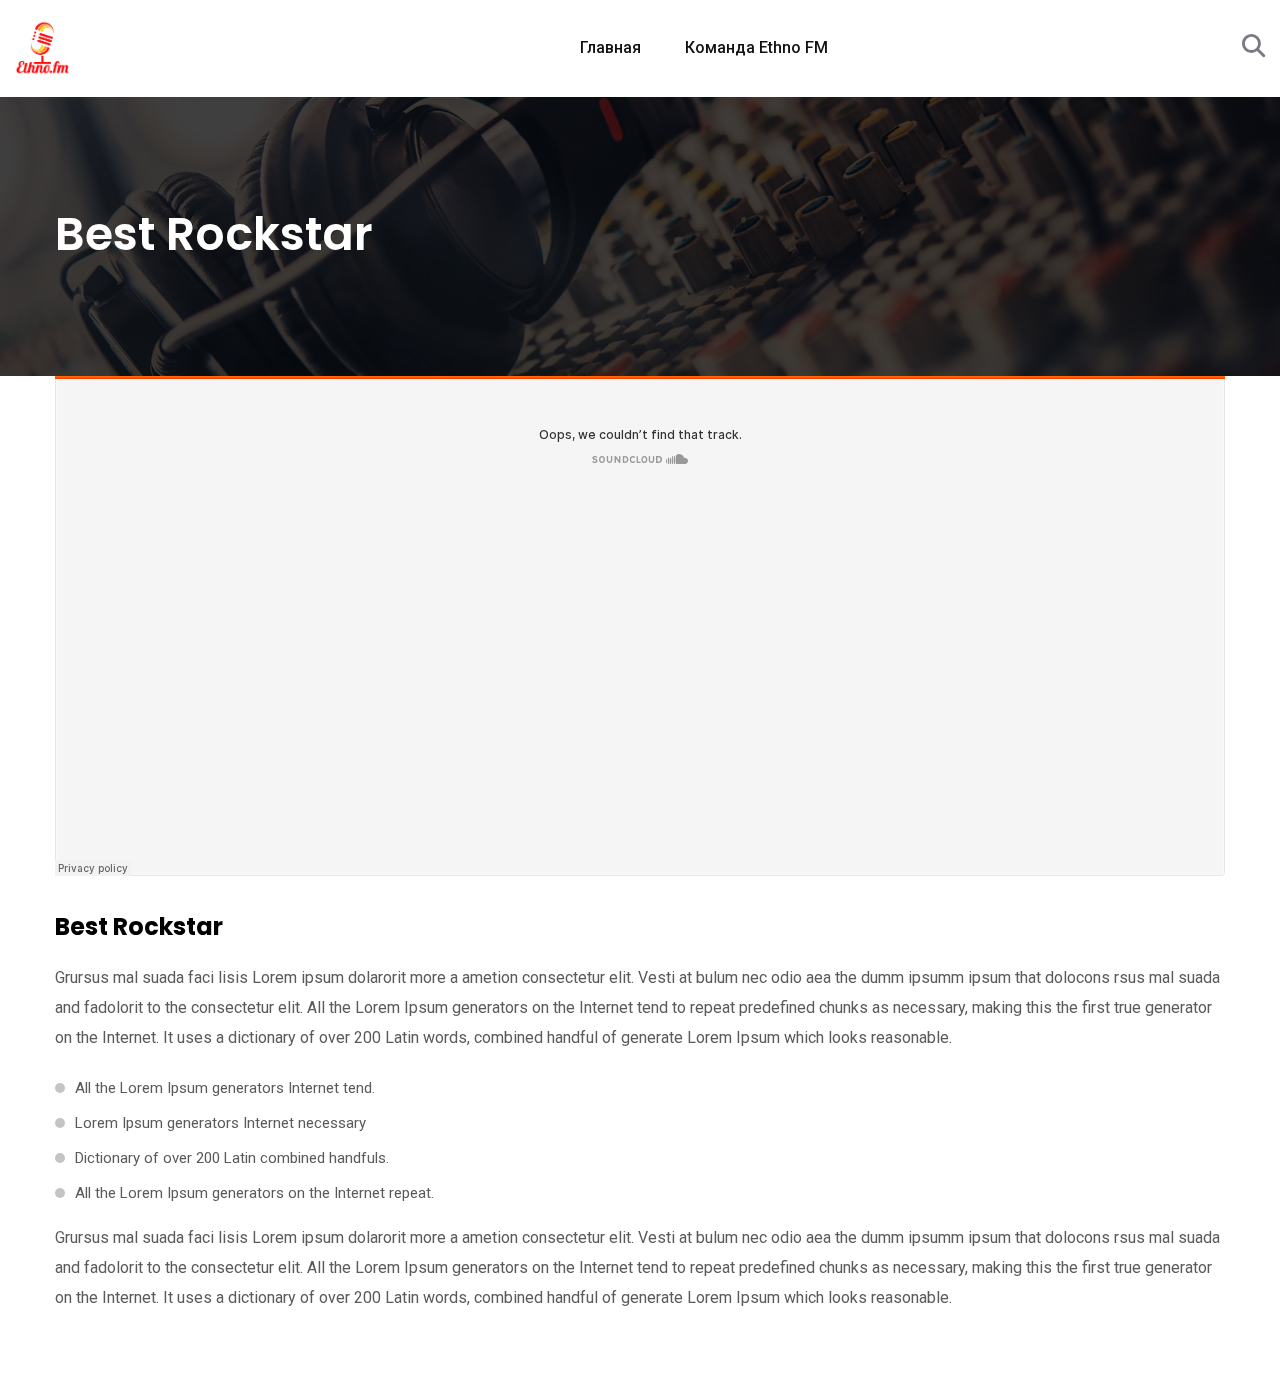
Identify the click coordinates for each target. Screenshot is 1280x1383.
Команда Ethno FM (756, 47)
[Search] (1253, 46)
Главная (610, 47)
